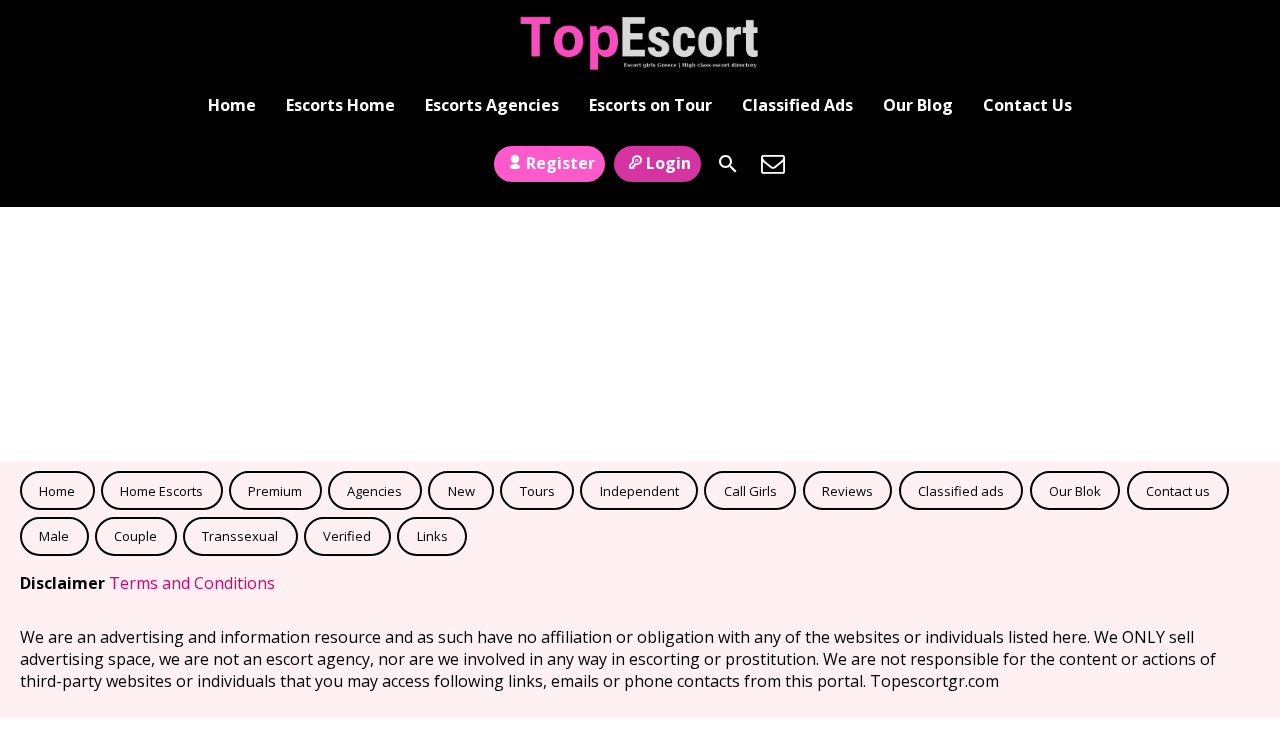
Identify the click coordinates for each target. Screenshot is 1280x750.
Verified (347, 536)
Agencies (374, 491)
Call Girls (750, 491)
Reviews (847, 491)
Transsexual (240, 536)
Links (432, 536)
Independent (639, 491)
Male (54, 536)
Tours (537, 491)
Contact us (1178, 491)
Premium (275, 491)
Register (560, 163)
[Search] (728, 164)
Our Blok (1075, 491)
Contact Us (1027, 105)
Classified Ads (797, 105)
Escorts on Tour (650, 105)
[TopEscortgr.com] (640, 43)
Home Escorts (161, 491)
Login (668, 163)
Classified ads (961, 491)
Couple (135, 536)
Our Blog (918, 105)
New (461, 491)
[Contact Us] (773, 164)
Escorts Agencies (492, 105)
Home (232, 105)
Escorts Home (340, 105)
